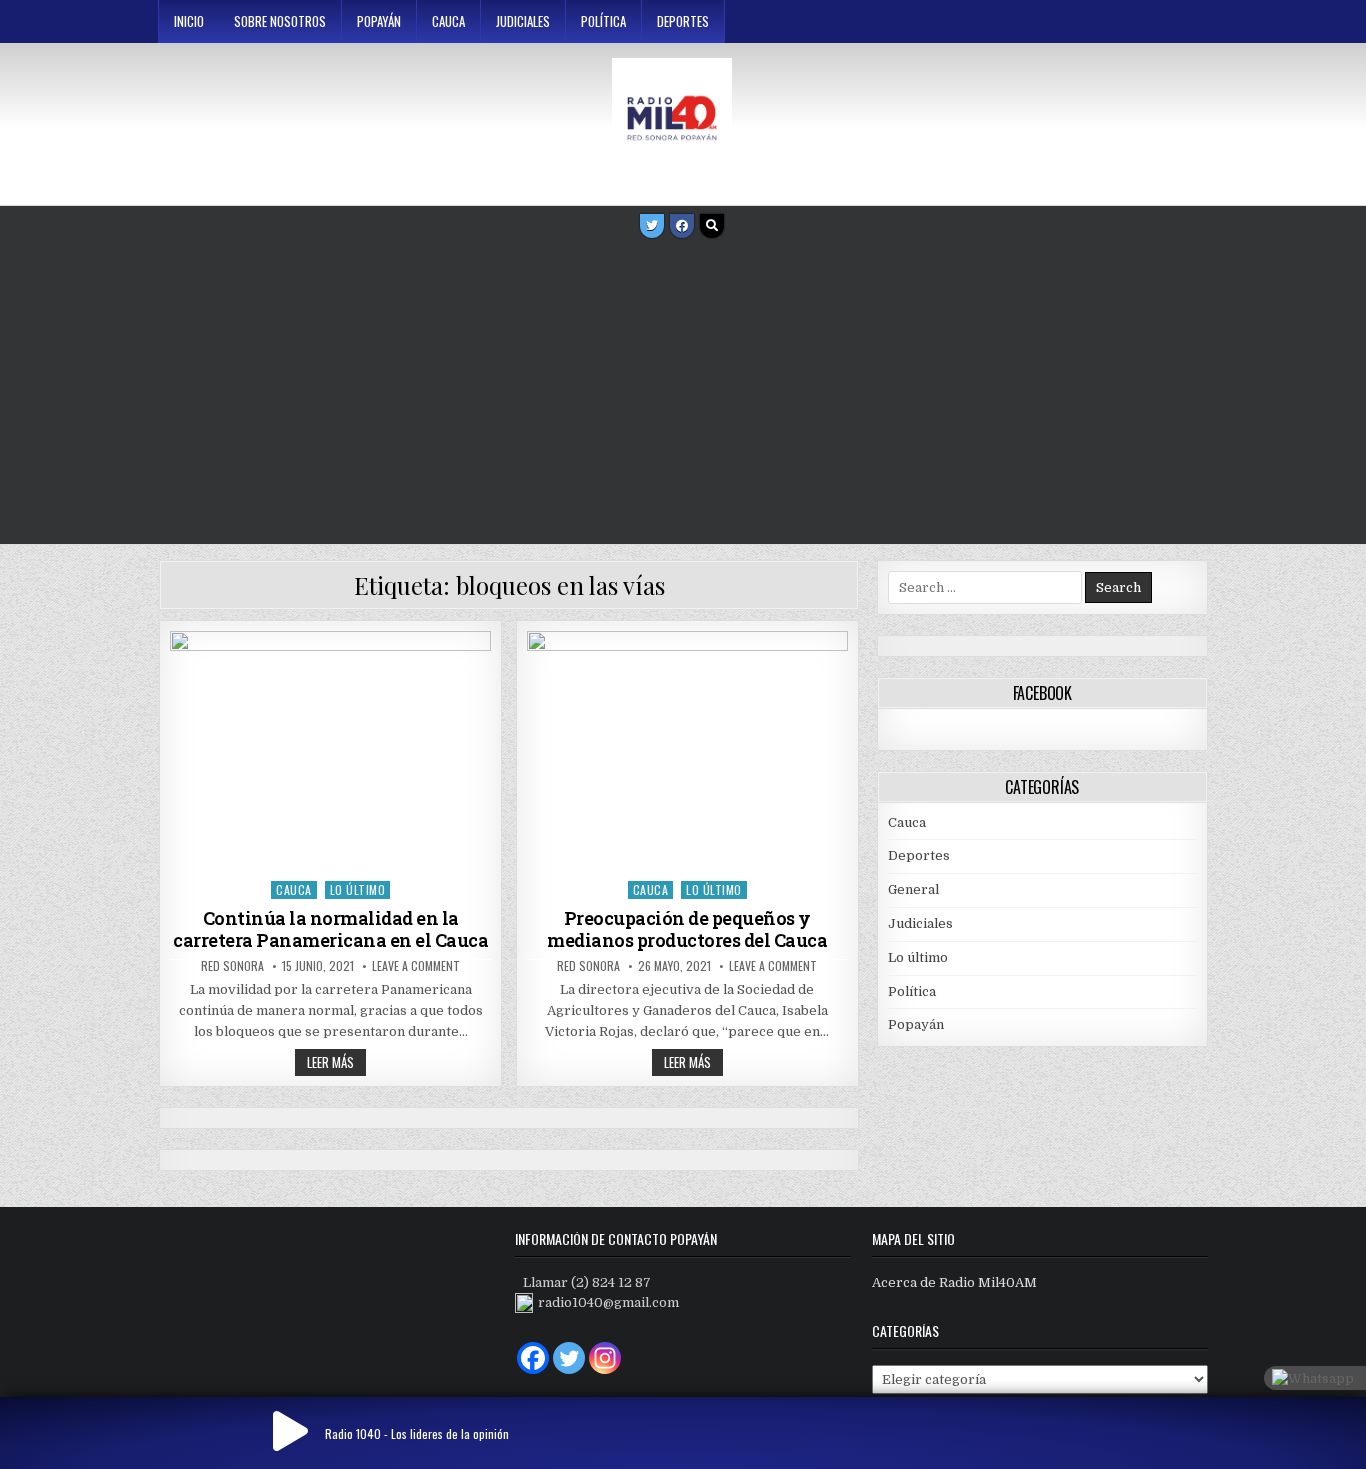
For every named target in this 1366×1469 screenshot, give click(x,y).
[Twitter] (652, 226)
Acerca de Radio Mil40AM (954, 1282)
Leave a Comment (416, 966)
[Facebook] (682, 226)
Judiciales (523, 21)
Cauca (448, 21)
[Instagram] (605, 1358)
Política (603, 21)
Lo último (358, 889)
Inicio (189, 21)
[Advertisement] (683, 394)
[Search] (712, 226)
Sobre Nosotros (280, 21)
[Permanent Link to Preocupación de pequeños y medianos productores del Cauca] (687, 751)
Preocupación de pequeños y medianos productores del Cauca (687, 929)
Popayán (379, 21)
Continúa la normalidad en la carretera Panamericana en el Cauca (330, 929)
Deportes (683, 21)
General (913, 889)
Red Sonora (232, 966)
